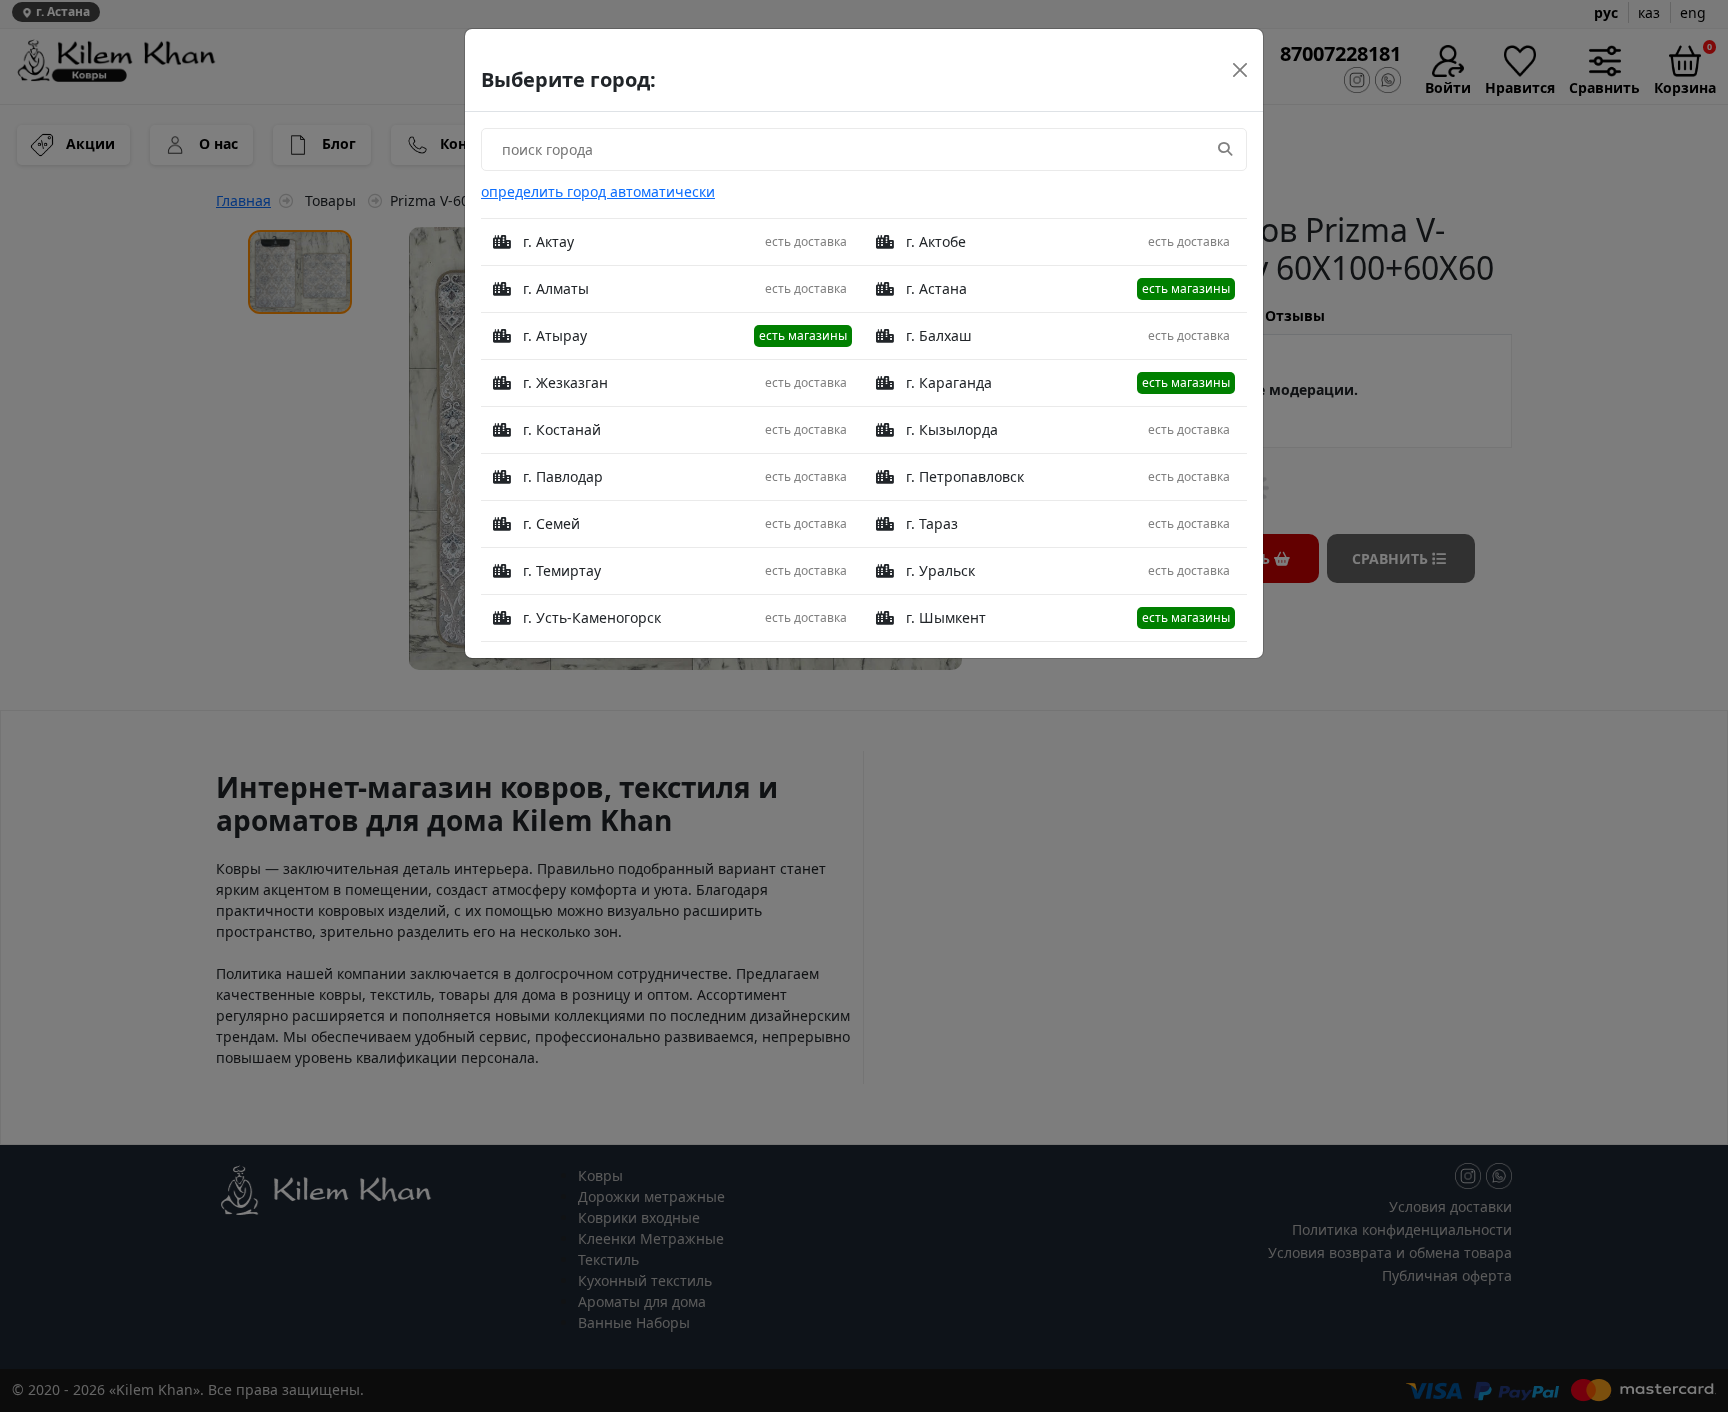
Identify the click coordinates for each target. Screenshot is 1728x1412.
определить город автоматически (598, 191)
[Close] (1240, 70)
